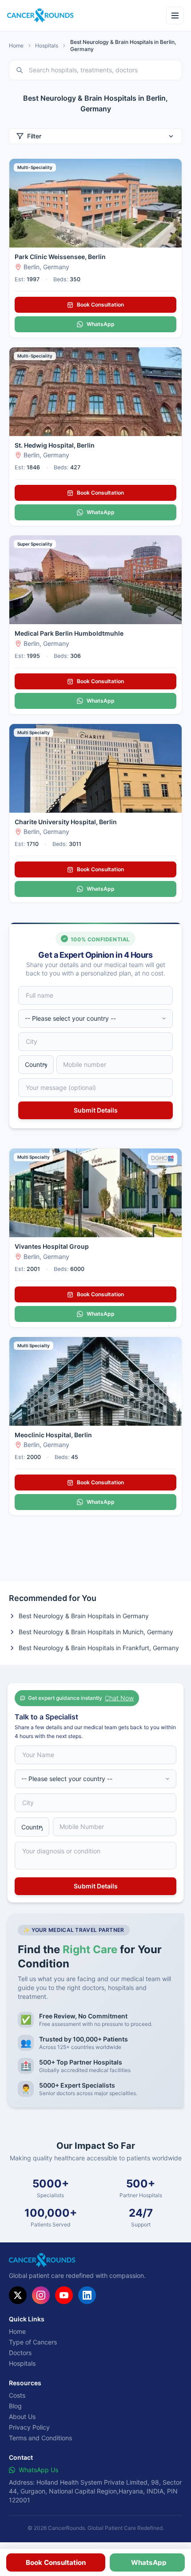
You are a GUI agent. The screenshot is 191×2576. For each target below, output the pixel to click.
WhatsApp (101, 324)
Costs (17, 2395)
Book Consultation (100, 305)
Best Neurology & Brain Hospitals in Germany (84, 1616)
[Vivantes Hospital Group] (95, 1193)
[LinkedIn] (87, 2295)
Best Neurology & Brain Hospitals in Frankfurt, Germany (99, 1648)
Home (16, 45)
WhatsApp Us (38, 2470)
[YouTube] (64, 2295)
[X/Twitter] (18, 2295)
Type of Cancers (33, 2342)
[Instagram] (41, 2295)
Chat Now (119, 1698)
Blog (15, 2406)
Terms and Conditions (40, 2438)
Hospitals (47, 45)
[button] (56, 2562)
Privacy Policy (29, 2427)
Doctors (20, 2353)
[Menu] (175, 16)
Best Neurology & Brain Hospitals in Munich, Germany (96, 1632)
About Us (22, 2417)
